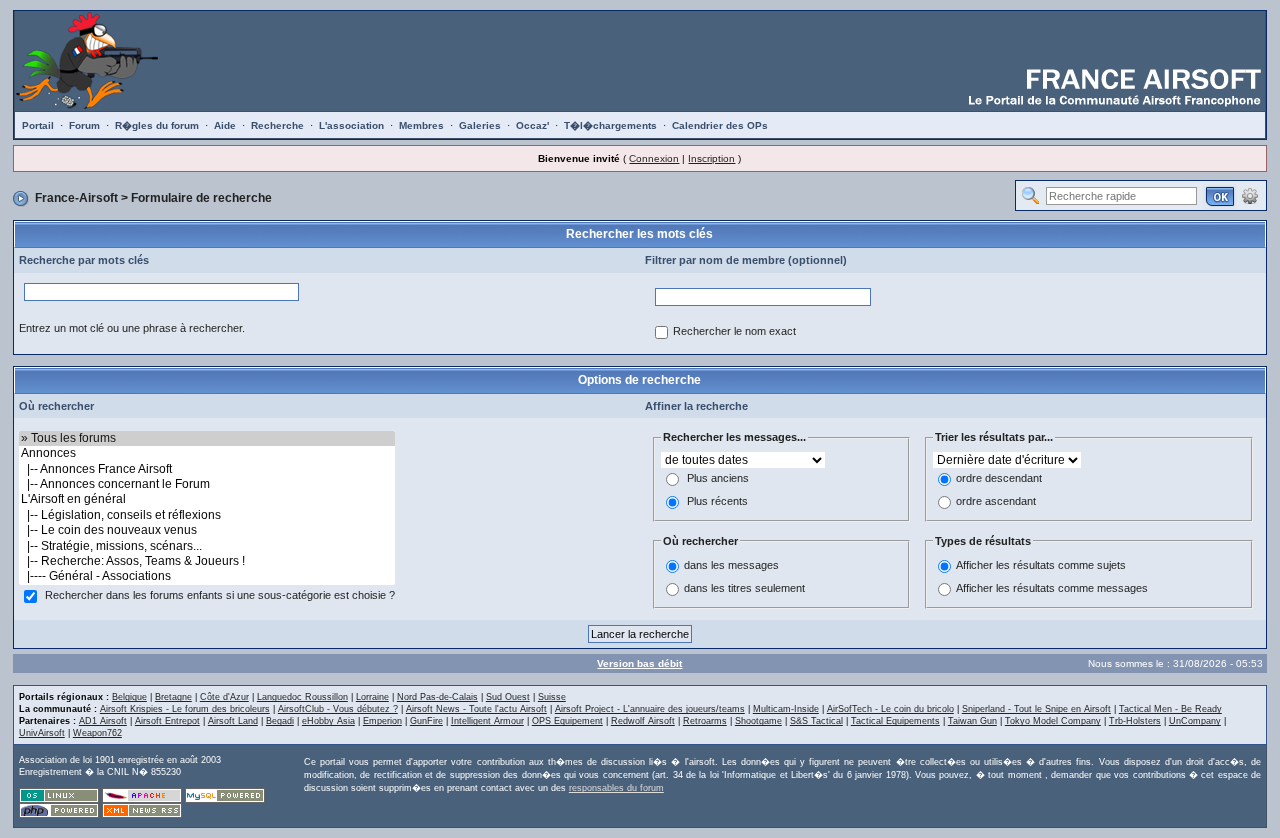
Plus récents (717, 501)
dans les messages (731, 566)
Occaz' (532, 125)
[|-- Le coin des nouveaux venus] (207, 530)
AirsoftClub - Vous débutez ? (338, 709)
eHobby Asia (328, 721)
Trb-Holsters (1135, 721)
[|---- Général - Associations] (207, 576)
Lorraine (372, 697)
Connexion (654, 158)
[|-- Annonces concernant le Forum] (207, 484)
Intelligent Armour (487, 721)
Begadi (280, 721)
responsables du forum (616, 788)
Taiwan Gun (972, 721)
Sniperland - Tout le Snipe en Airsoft (1036, 709)
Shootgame (758, 721)
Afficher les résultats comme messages (1052, 589)
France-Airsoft (76, 198)
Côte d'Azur (224, 697)
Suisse (552, 697)
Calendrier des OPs (720, 125)
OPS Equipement (567, 721)
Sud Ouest (508, 697)
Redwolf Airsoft (643, 721)
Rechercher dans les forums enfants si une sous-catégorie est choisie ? (220, 595)
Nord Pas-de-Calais (437, 697)
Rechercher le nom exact (734, 331)
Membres (421, 125)
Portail (38, 125)
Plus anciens (718, 478)
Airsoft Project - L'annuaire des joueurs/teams (650, 709)
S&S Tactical (816, 721)
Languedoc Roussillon (302, 697)
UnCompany (1195, 721)
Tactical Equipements (895, 721)
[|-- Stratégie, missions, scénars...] (207, 546)
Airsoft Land (233, 721)
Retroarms (705, 721)
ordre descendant (999, 478)
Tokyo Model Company (1053, 721)
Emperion (382, 721)
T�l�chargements (610, 125)
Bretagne (173, 697)
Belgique (129, 697)
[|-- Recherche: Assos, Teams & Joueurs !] (207, 561)
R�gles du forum (157, 125)
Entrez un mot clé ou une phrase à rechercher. (132, 328)
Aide (225, 125)
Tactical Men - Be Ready (1170, 709)
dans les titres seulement (744, 589)
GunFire (426, 721)
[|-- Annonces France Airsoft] (207, 469)
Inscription (711, 158)
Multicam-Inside (786, 709)
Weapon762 (97, 733)
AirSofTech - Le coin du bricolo (890, 709)
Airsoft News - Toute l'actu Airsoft (476, 709)
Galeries (480, 125)
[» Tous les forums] (207, 438)
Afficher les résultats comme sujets (1041, 566)
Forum (84, 125)
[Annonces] (207, 453)
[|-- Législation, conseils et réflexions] (207, 515)
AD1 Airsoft (103, 721)
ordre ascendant (996, 501)
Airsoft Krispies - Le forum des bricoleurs (185, 709)
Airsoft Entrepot (167, 721)
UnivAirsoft (42, 733)
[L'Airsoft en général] (207, 499)
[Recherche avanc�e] (1250, 195)
